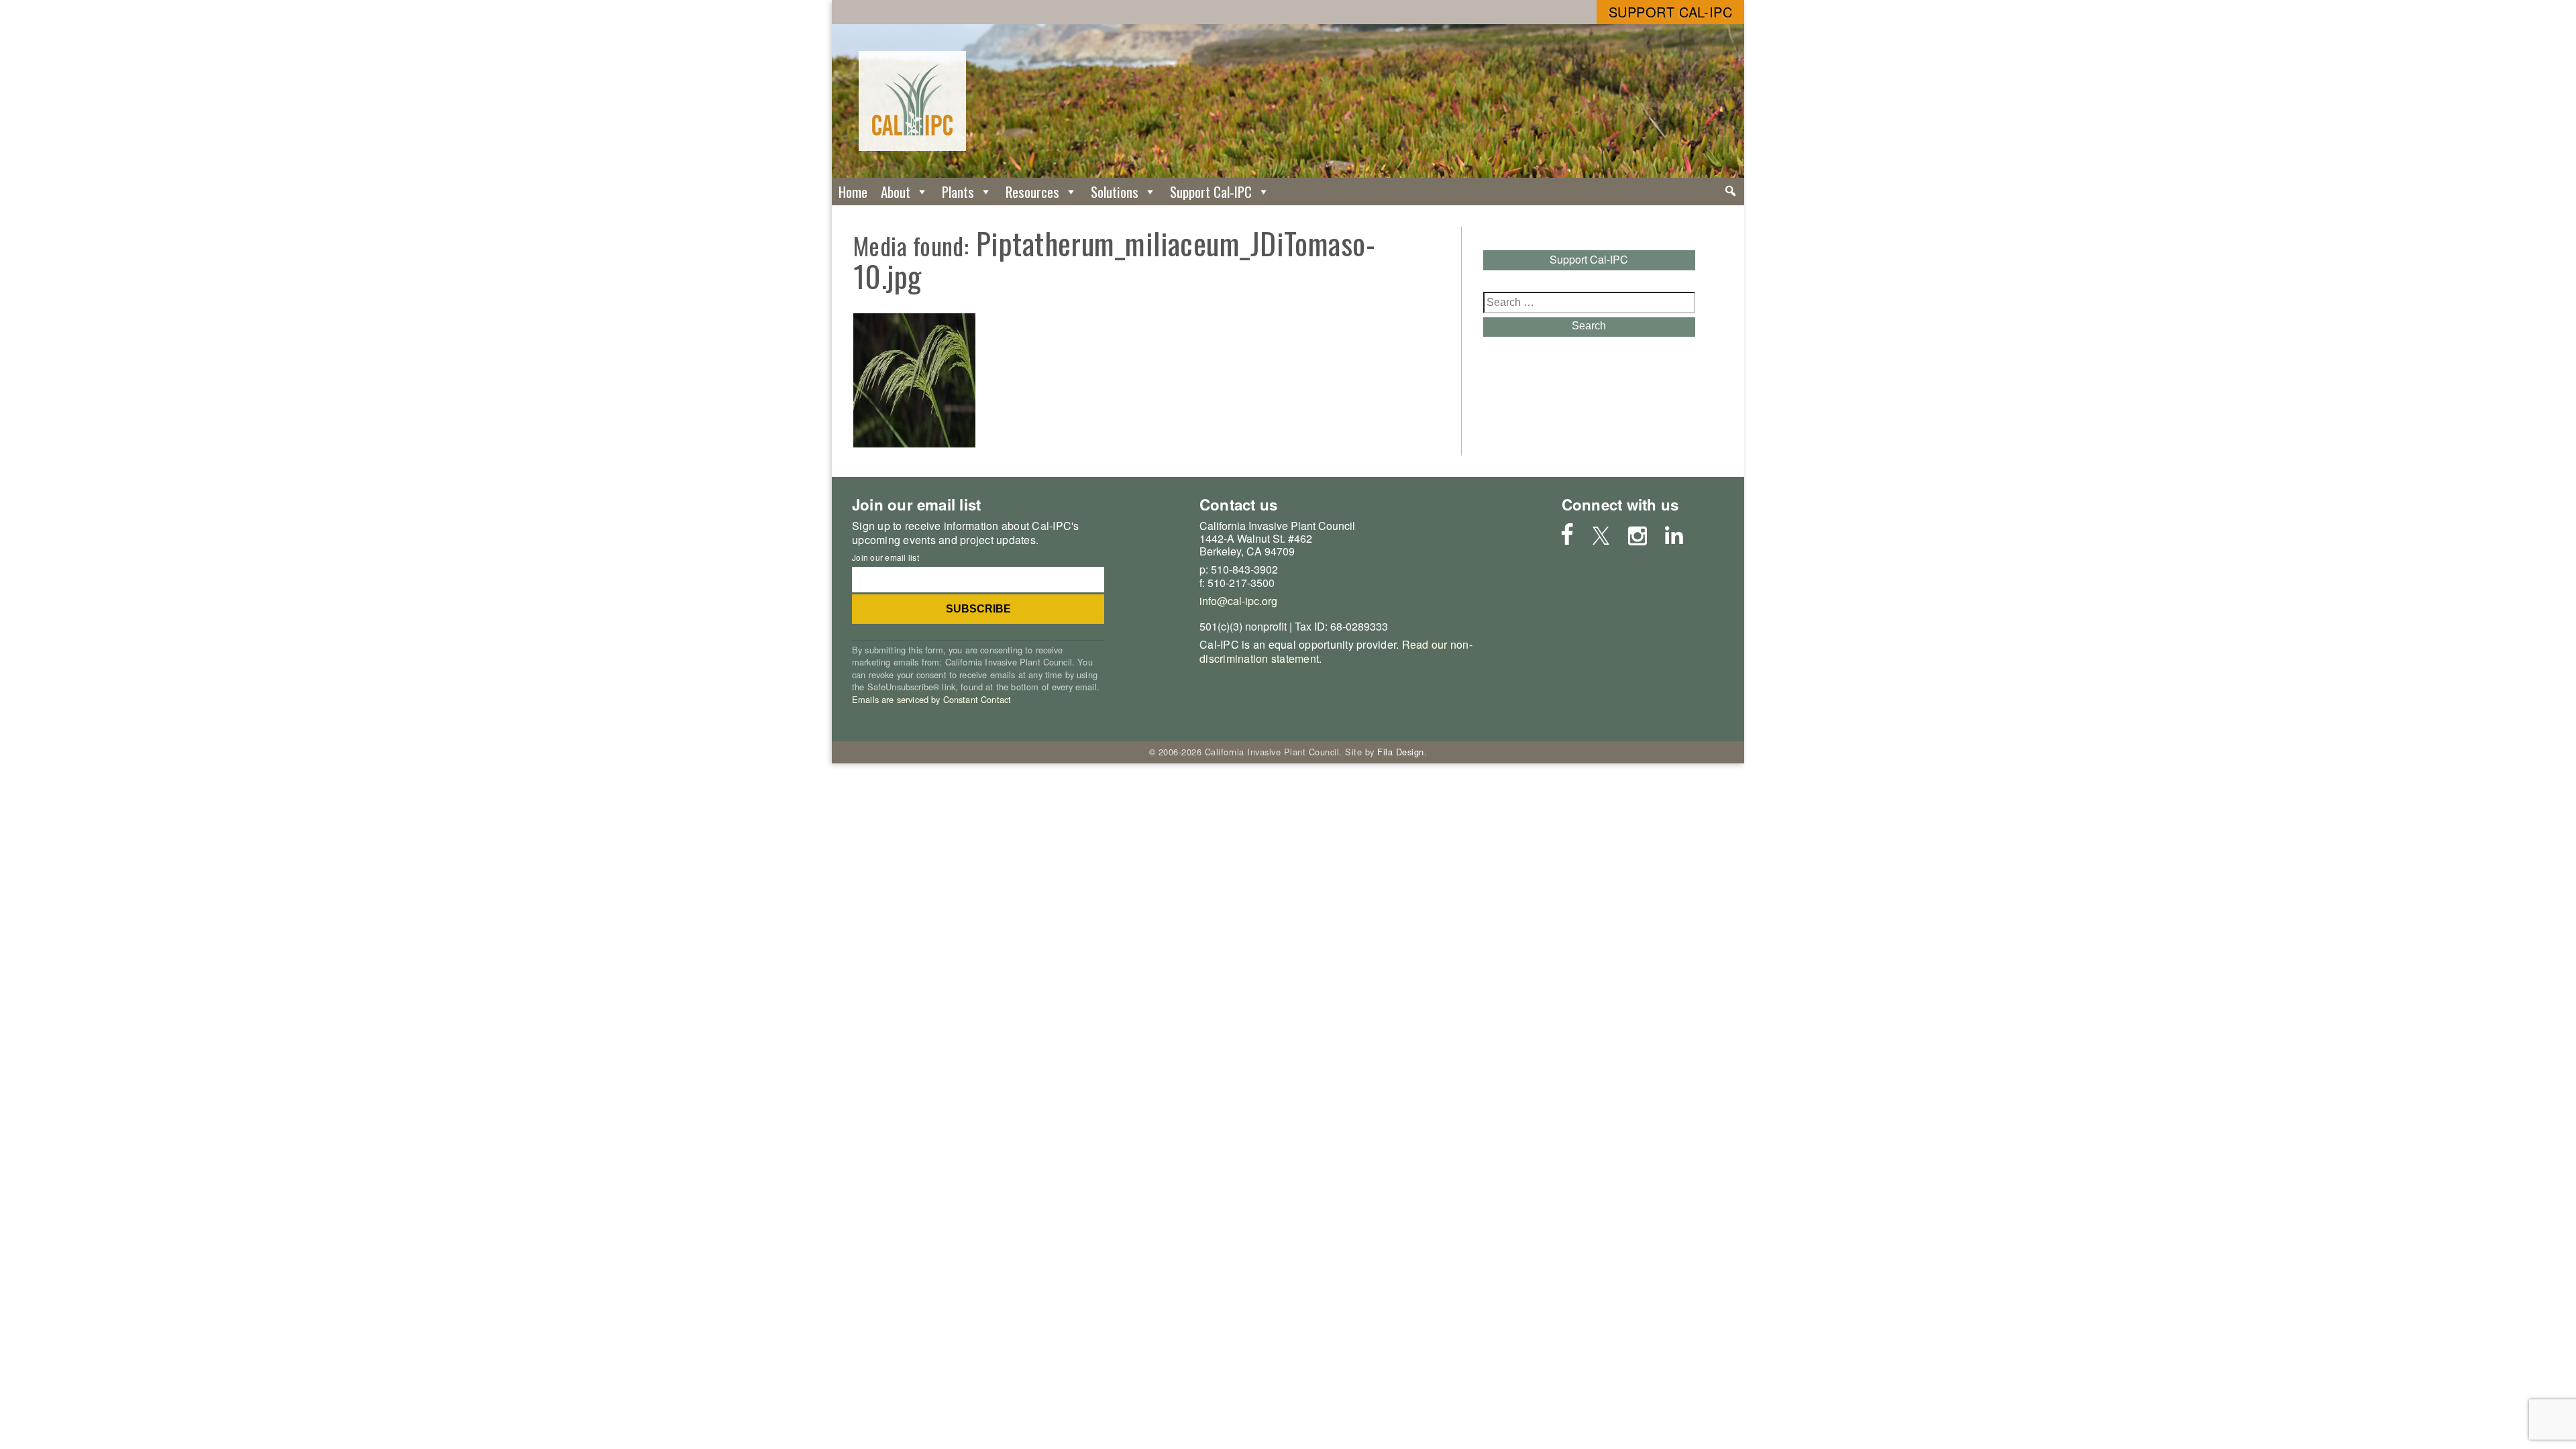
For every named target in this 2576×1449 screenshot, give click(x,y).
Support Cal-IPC (1671, 12)
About (896, 192)
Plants (958, 192)
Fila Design (1401, 752)
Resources (1032, 192)
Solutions (1115, 192)
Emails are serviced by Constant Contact (931, 699)
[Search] (1730, 191)
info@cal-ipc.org (1238, 601)
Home (853, 192)
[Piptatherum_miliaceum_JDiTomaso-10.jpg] (914, 443)
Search (1589, 326)
